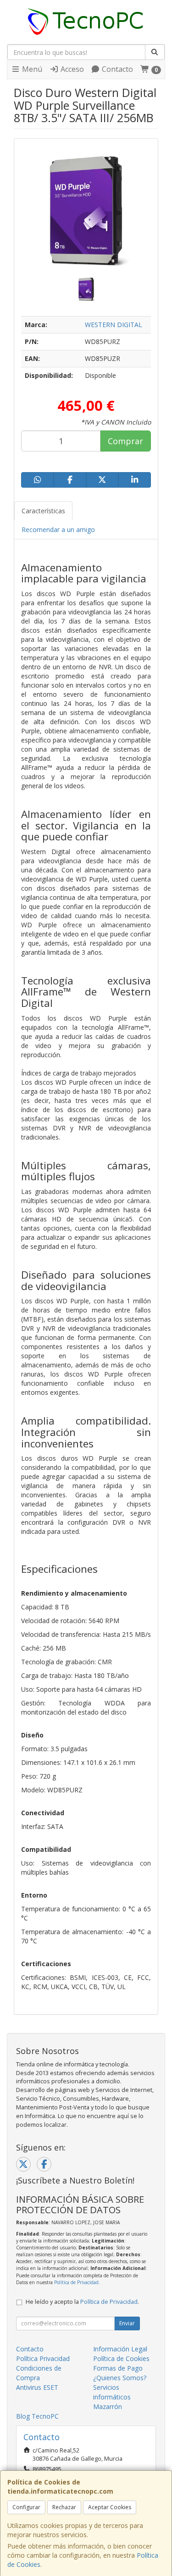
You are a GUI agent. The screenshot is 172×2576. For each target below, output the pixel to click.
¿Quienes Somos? (120, 2378)
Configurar (26, 2507)
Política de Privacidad (76, 2282)
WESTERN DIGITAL (114, 325)
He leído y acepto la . (82, 2302)
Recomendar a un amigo (58, 530)
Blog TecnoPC (37, 2416)
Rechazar (64, 2507)
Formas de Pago (118, 2368)
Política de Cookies (121, 2358)
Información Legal (120, 2349)
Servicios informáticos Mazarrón (112, 2397)
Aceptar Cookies (110, 2507)
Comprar (125, 441)
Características (43, 511)
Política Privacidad (43, 2358)
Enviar (127, 2323)
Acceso (71, 69)
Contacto (117, 69)
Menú (31, 69)
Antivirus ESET (37, 2387)
